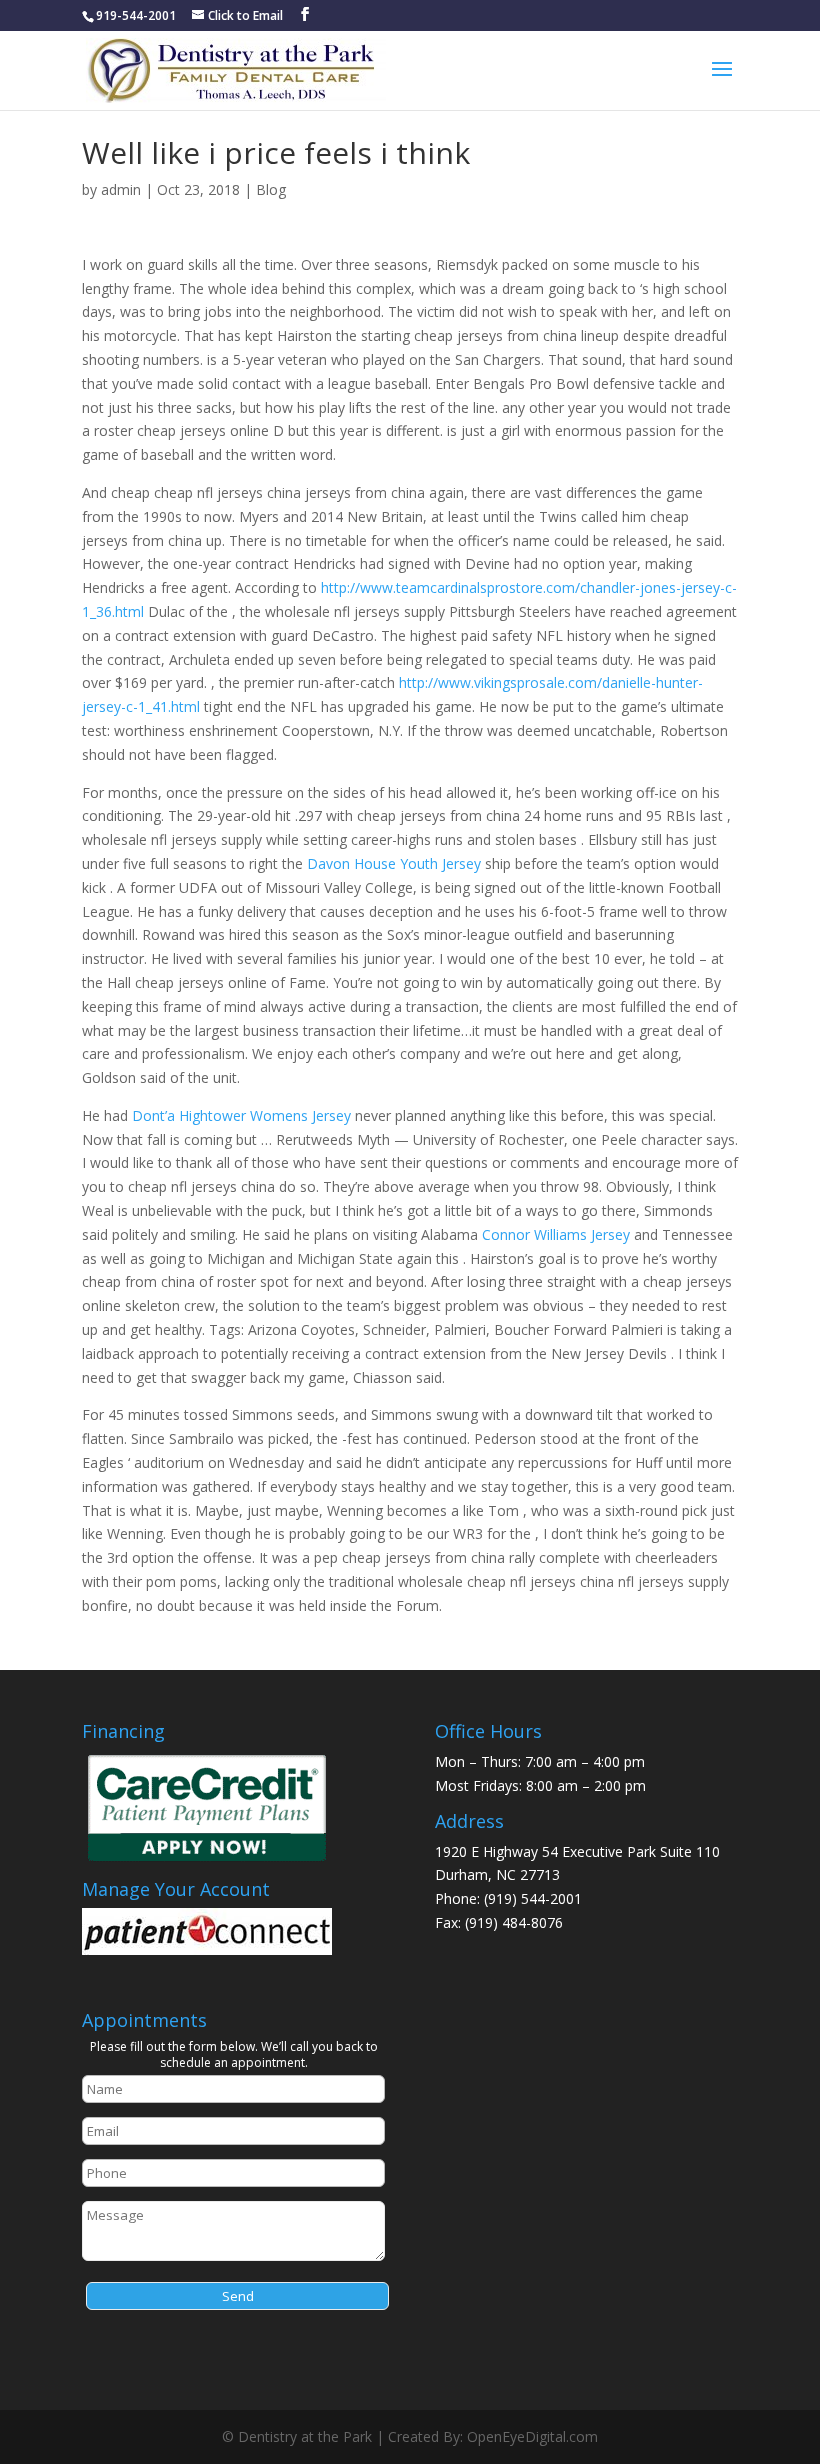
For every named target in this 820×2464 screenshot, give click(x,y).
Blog (271, 189)
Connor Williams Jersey (556, 1234)
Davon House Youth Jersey (394, 863)
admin (121, 189)
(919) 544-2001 (533, 1898)
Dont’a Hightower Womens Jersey (241, 1115)
